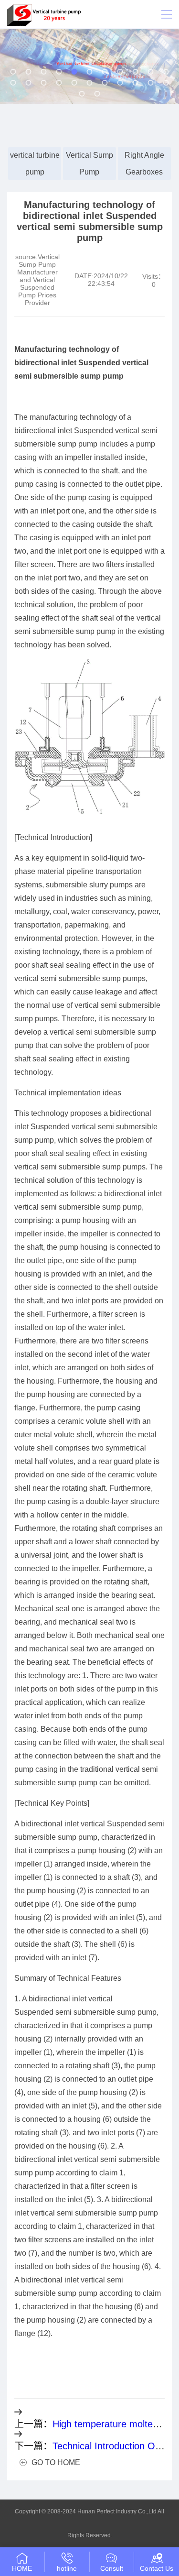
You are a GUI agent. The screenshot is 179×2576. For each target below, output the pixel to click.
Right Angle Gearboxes (144, 164)
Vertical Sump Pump (89, 164)
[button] (13, 72)
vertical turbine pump (35, 164)
